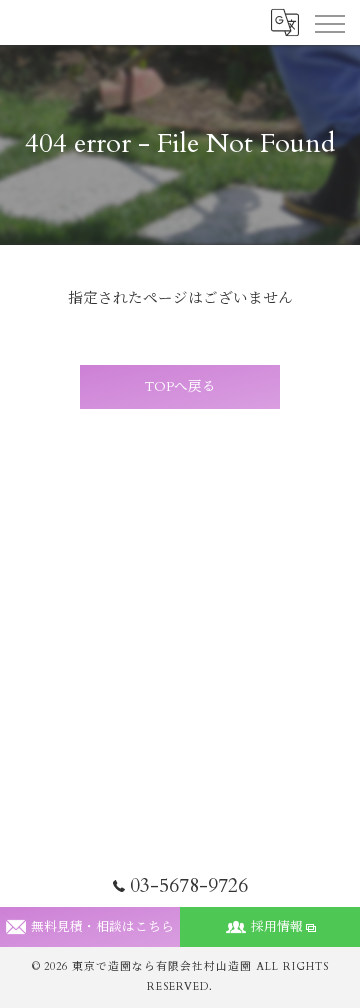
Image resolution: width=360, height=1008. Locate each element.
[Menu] (329, 22)
